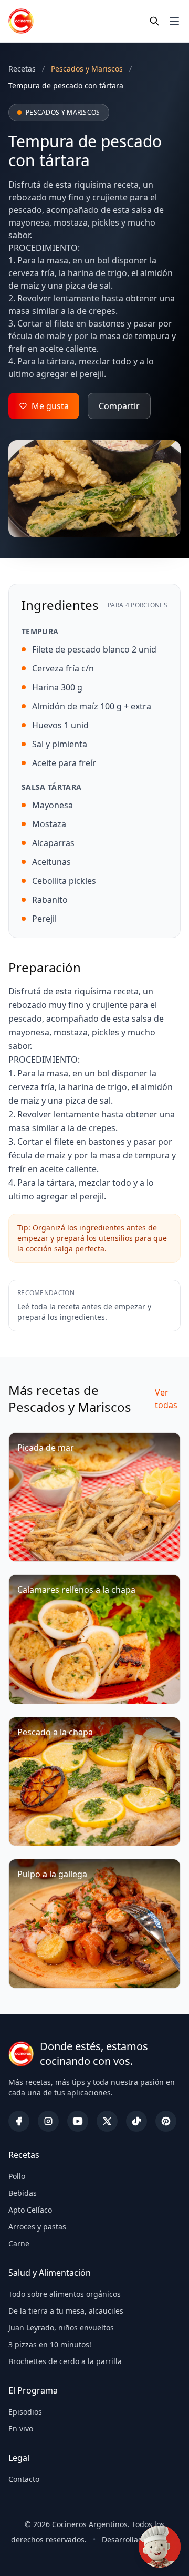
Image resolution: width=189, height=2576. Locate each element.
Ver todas (166, 1399)
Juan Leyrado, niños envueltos (61, 2328)
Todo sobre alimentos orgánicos (65, 2294)
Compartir (119, 406)
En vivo (21, 2429)
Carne (19, 2243)
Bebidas (23, 2193)
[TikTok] (136, 2121)
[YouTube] (78, 2121)
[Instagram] (48, 2121)
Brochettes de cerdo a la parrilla (65, 2361)
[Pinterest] (166, 2121)
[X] (107, 2121)
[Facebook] (19, 2121)
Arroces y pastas (37, 2227)
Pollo (17, 2176)
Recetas (22, 69)
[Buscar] (154, 21)
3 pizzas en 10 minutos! (50, 2344)
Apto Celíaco (30, 2210)
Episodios (25, 2412)
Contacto (24, 2479)
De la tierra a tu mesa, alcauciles (66, 2311)
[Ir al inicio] (21, 21)
